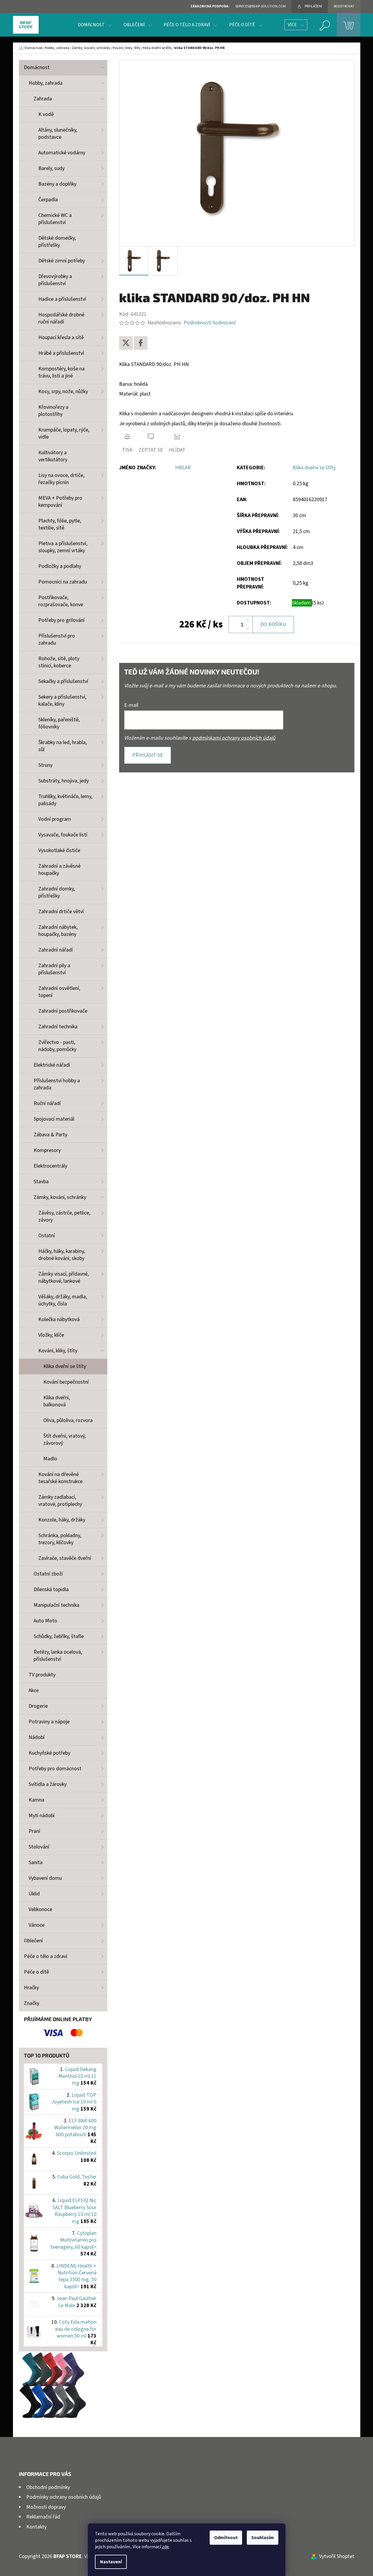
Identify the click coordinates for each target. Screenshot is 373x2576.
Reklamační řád (43, 2517)
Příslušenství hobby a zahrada (57, 1084)
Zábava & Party (50, 1135)
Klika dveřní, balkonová (57, 1401)
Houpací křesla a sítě (61, 337)
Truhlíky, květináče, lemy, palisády (65, 800)
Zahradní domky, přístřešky (57, 892)
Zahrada (43, 99)
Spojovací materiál (54, 1119)
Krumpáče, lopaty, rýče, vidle (64, 433)
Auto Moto (45, 1621)
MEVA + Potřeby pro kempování (60, 502)
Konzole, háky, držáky (62, 1520)
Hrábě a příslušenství (61, 353)
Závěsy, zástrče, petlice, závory (64, 1216)
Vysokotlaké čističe (59, 850)
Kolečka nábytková (59, 1319)
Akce (34, 1690)
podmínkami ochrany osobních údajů (234, 738)
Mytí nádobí (42, 1816)
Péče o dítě (36, 1972)
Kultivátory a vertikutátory (53, 456)
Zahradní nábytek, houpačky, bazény (58, 931)
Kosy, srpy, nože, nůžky (63, 392)
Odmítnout (226, 2538)
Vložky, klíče (51, 1335)
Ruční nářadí (47, 1103)
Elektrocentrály (50, 1166)
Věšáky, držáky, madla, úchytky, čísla (63, 1300)
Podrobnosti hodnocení (210, 323)
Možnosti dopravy (46, 2507)
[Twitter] (126, 343)
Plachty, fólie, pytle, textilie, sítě (60, 524)
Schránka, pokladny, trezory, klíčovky (60, 1539)
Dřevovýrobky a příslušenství (55, 280)
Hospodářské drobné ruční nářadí (61, 318)
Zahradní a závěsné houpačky (59, 870)
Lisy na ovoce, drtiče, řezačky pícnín (61, 479)
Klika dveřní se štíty (65, 1366)
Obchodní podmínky (48, 2487)
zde (165, 2547)
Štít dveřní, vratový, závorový (65, 1440)
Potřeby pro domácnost (55, 1769)
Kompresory (47, 1150)
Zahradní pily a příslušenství (54, 969)
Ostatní (47, 1236)
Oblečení (33, 1941)
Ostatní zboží (48, 1574)
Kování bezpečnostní (66, 1382)
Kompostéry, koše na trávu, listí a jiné (61, 372)
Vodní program (55, 819)
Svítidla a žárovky (48, 1784)
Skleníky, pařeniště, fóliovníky (59, 723)
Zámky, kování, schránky (60, 1197)
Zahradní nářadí (56, 950)
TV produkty (42, 1675)
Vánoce (37, 1925)
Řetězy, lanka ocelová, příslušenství (58, 1656)
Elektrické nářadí (52, 1065)
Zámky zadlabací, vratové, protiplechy (60, 1501)
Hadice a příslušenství (62, 299)
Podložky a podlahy (60, 566)
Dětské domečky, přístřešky (57, 242)
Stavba (41, 1182)
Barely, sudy (51, 168)
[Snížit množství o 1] (248, 629)
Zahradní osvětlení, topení (59, 992)
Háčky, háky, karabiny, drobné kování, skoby (62, 1255)
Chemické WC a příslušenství (55, 219)
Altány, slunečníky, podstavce (58, 134)
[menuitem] (95, 25)
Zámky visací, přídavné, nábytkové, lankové (64, 1278)
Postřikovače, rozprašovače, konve (61, 601)
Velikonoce (40, 1909)
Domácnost (37, 67)
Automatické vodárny (62, 153)
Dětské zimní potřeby (62, 261)
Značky (32, 2003)
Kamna (36, 1800)
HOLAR (183, 468)
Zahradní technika (58, 1027)
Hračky (31, 1988)
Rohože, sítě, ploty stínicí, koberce (59, 662)
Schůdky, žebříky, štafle (59, 1636)
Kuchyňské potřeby (49, 1753)
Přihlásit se (148, 755)
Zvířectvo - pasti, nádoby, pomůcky (57, 1046)
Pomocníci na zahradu (63, 582)
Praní (34, 1831)
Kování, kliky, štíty (58, 1351)
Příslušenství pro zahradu (57, 639)
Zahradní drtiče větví (61, 912)
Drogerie (38, 1706)
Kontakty (36, 2527)
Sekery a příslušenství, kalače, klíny (62, 701)
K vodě (46, 114)
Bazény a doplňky (57, 184)
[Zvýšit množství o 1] (248, 620)
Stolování (39, 1847)
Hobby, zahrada (46, 83)
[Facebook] (141, 343)
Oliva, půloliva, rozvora (68, 1420)
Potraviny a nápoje (49, 1722)
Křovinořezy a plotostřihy (53, 411)
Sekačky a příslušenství (63, 681)
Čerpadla (48, 200)
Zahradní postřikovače (63, 1011)
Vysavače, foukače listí (63, 835)
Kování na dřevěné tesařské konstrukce (60, 1478)
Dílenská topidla (51, 1589)
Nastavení (111, 2562)
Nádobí (37, 1737)
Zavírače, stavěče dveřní (65, 1558)
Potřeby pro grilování (61, 620)
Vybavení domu (45, 1878)
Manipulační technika (56, 1605)
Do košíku (273, 624)
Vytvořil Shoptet (337, 2556)
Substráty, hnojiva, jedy (64, 781)
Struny (45, 765)
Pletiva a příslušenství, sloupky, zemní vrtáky (63, 547)
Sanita (36, 1862)
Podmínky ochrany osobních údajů (64, 2497)
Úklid (34, 1894)
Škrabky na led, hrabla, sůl (63, 746)
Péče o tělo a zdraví (46, 1956)
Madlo (50, 1459)
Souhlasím (263, 2538)
